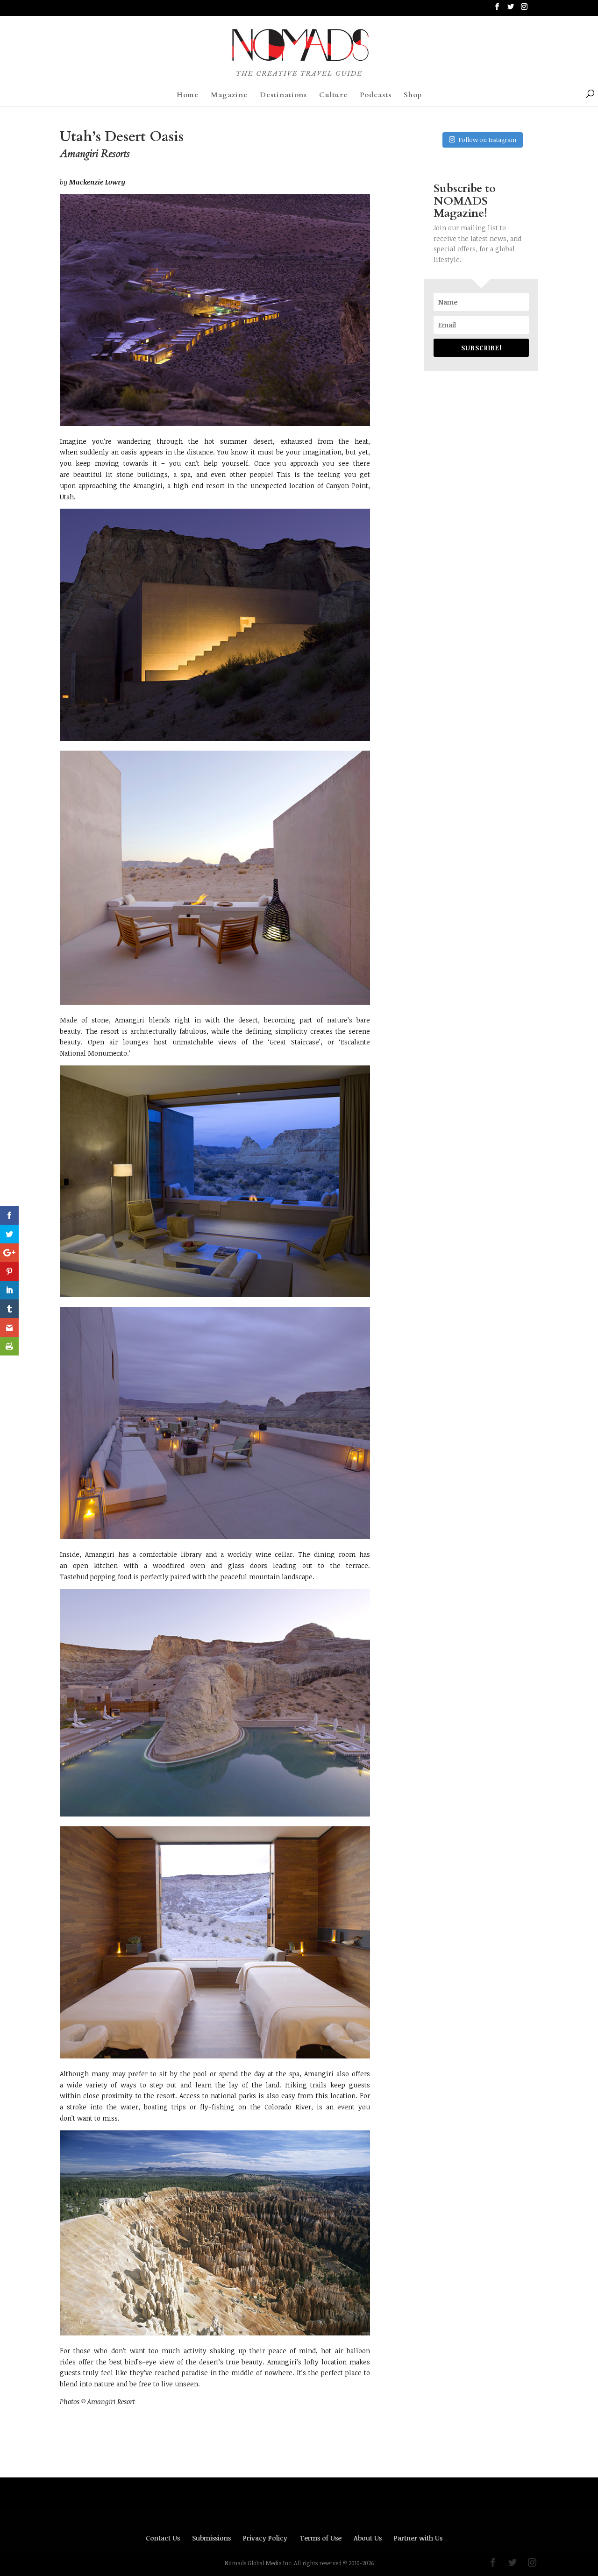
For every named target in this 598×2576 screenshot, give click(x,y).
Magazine (229, 96)
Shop (413, 96)
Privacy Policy (265, 2538)
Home (188, 96)
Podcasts (376, 96)
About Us (368, 2538)
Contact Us (163, 2538)
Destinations (283, 96)
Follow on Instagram (487, 140)
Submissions (211, 2538)
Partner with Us (418, 2538)
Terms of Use (320, 2538)
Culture (333, 96)
